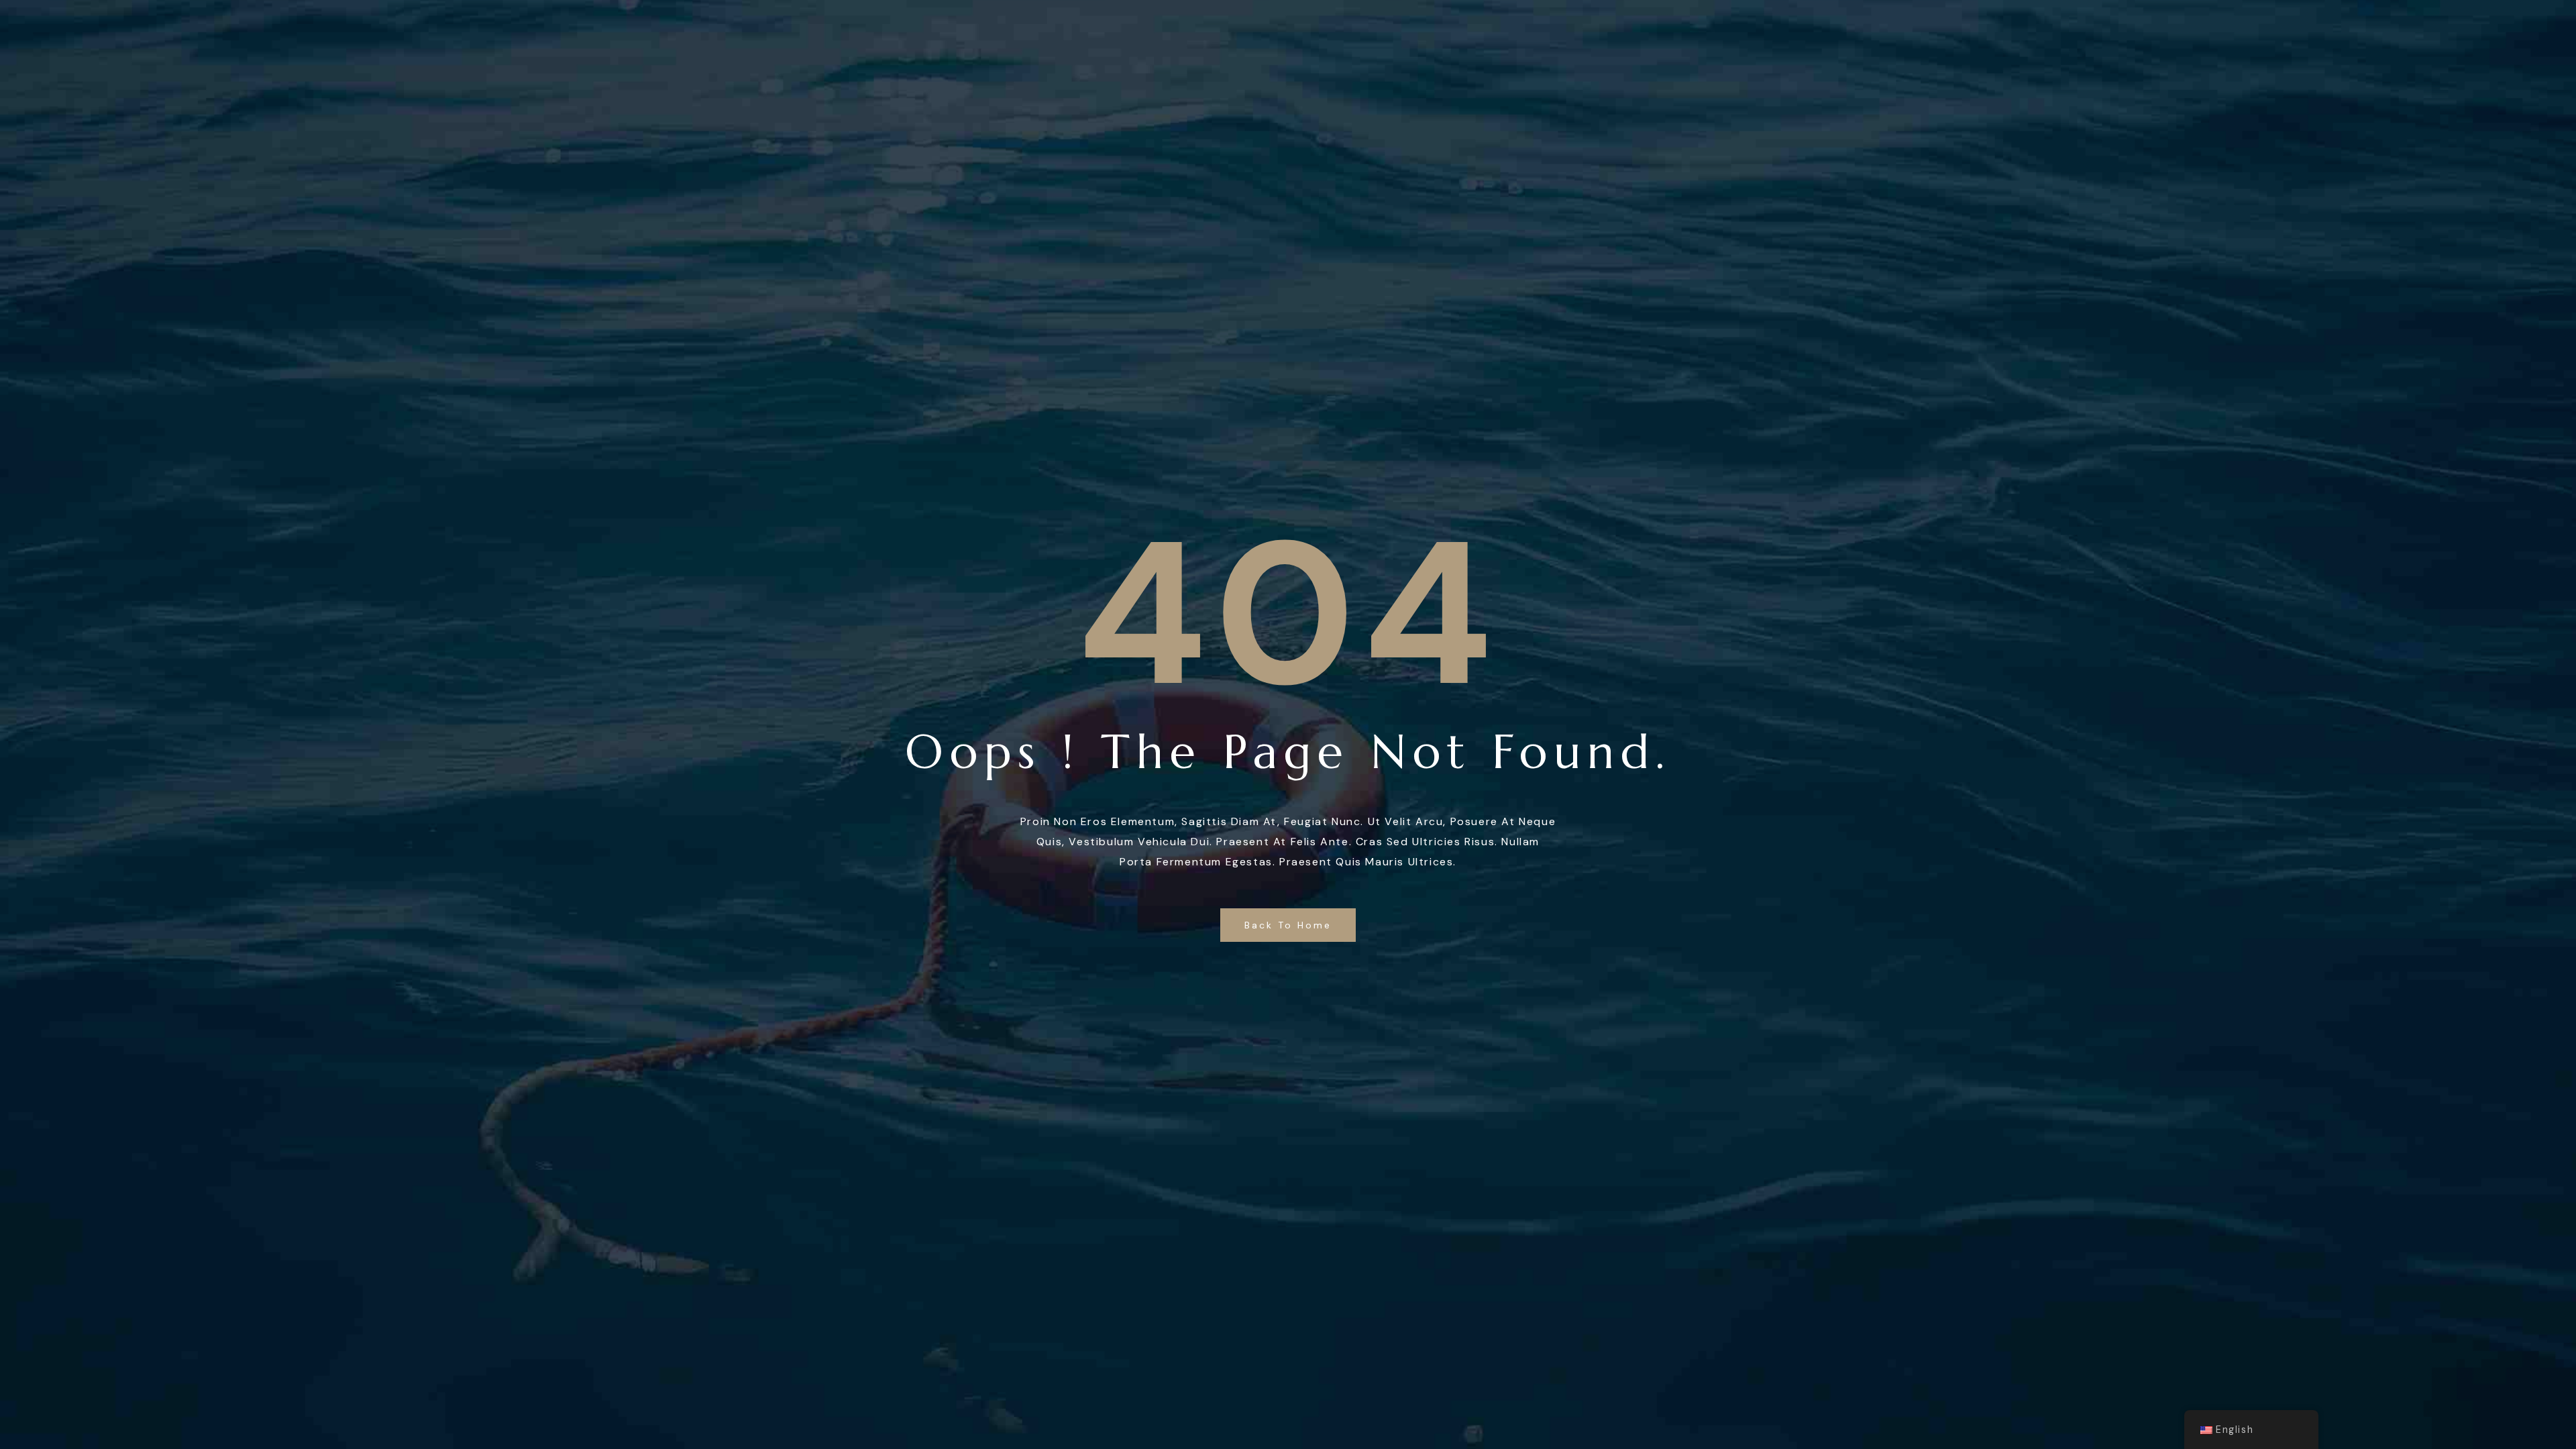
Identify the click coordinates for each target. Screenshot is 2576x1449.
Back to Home (1288, 925)
